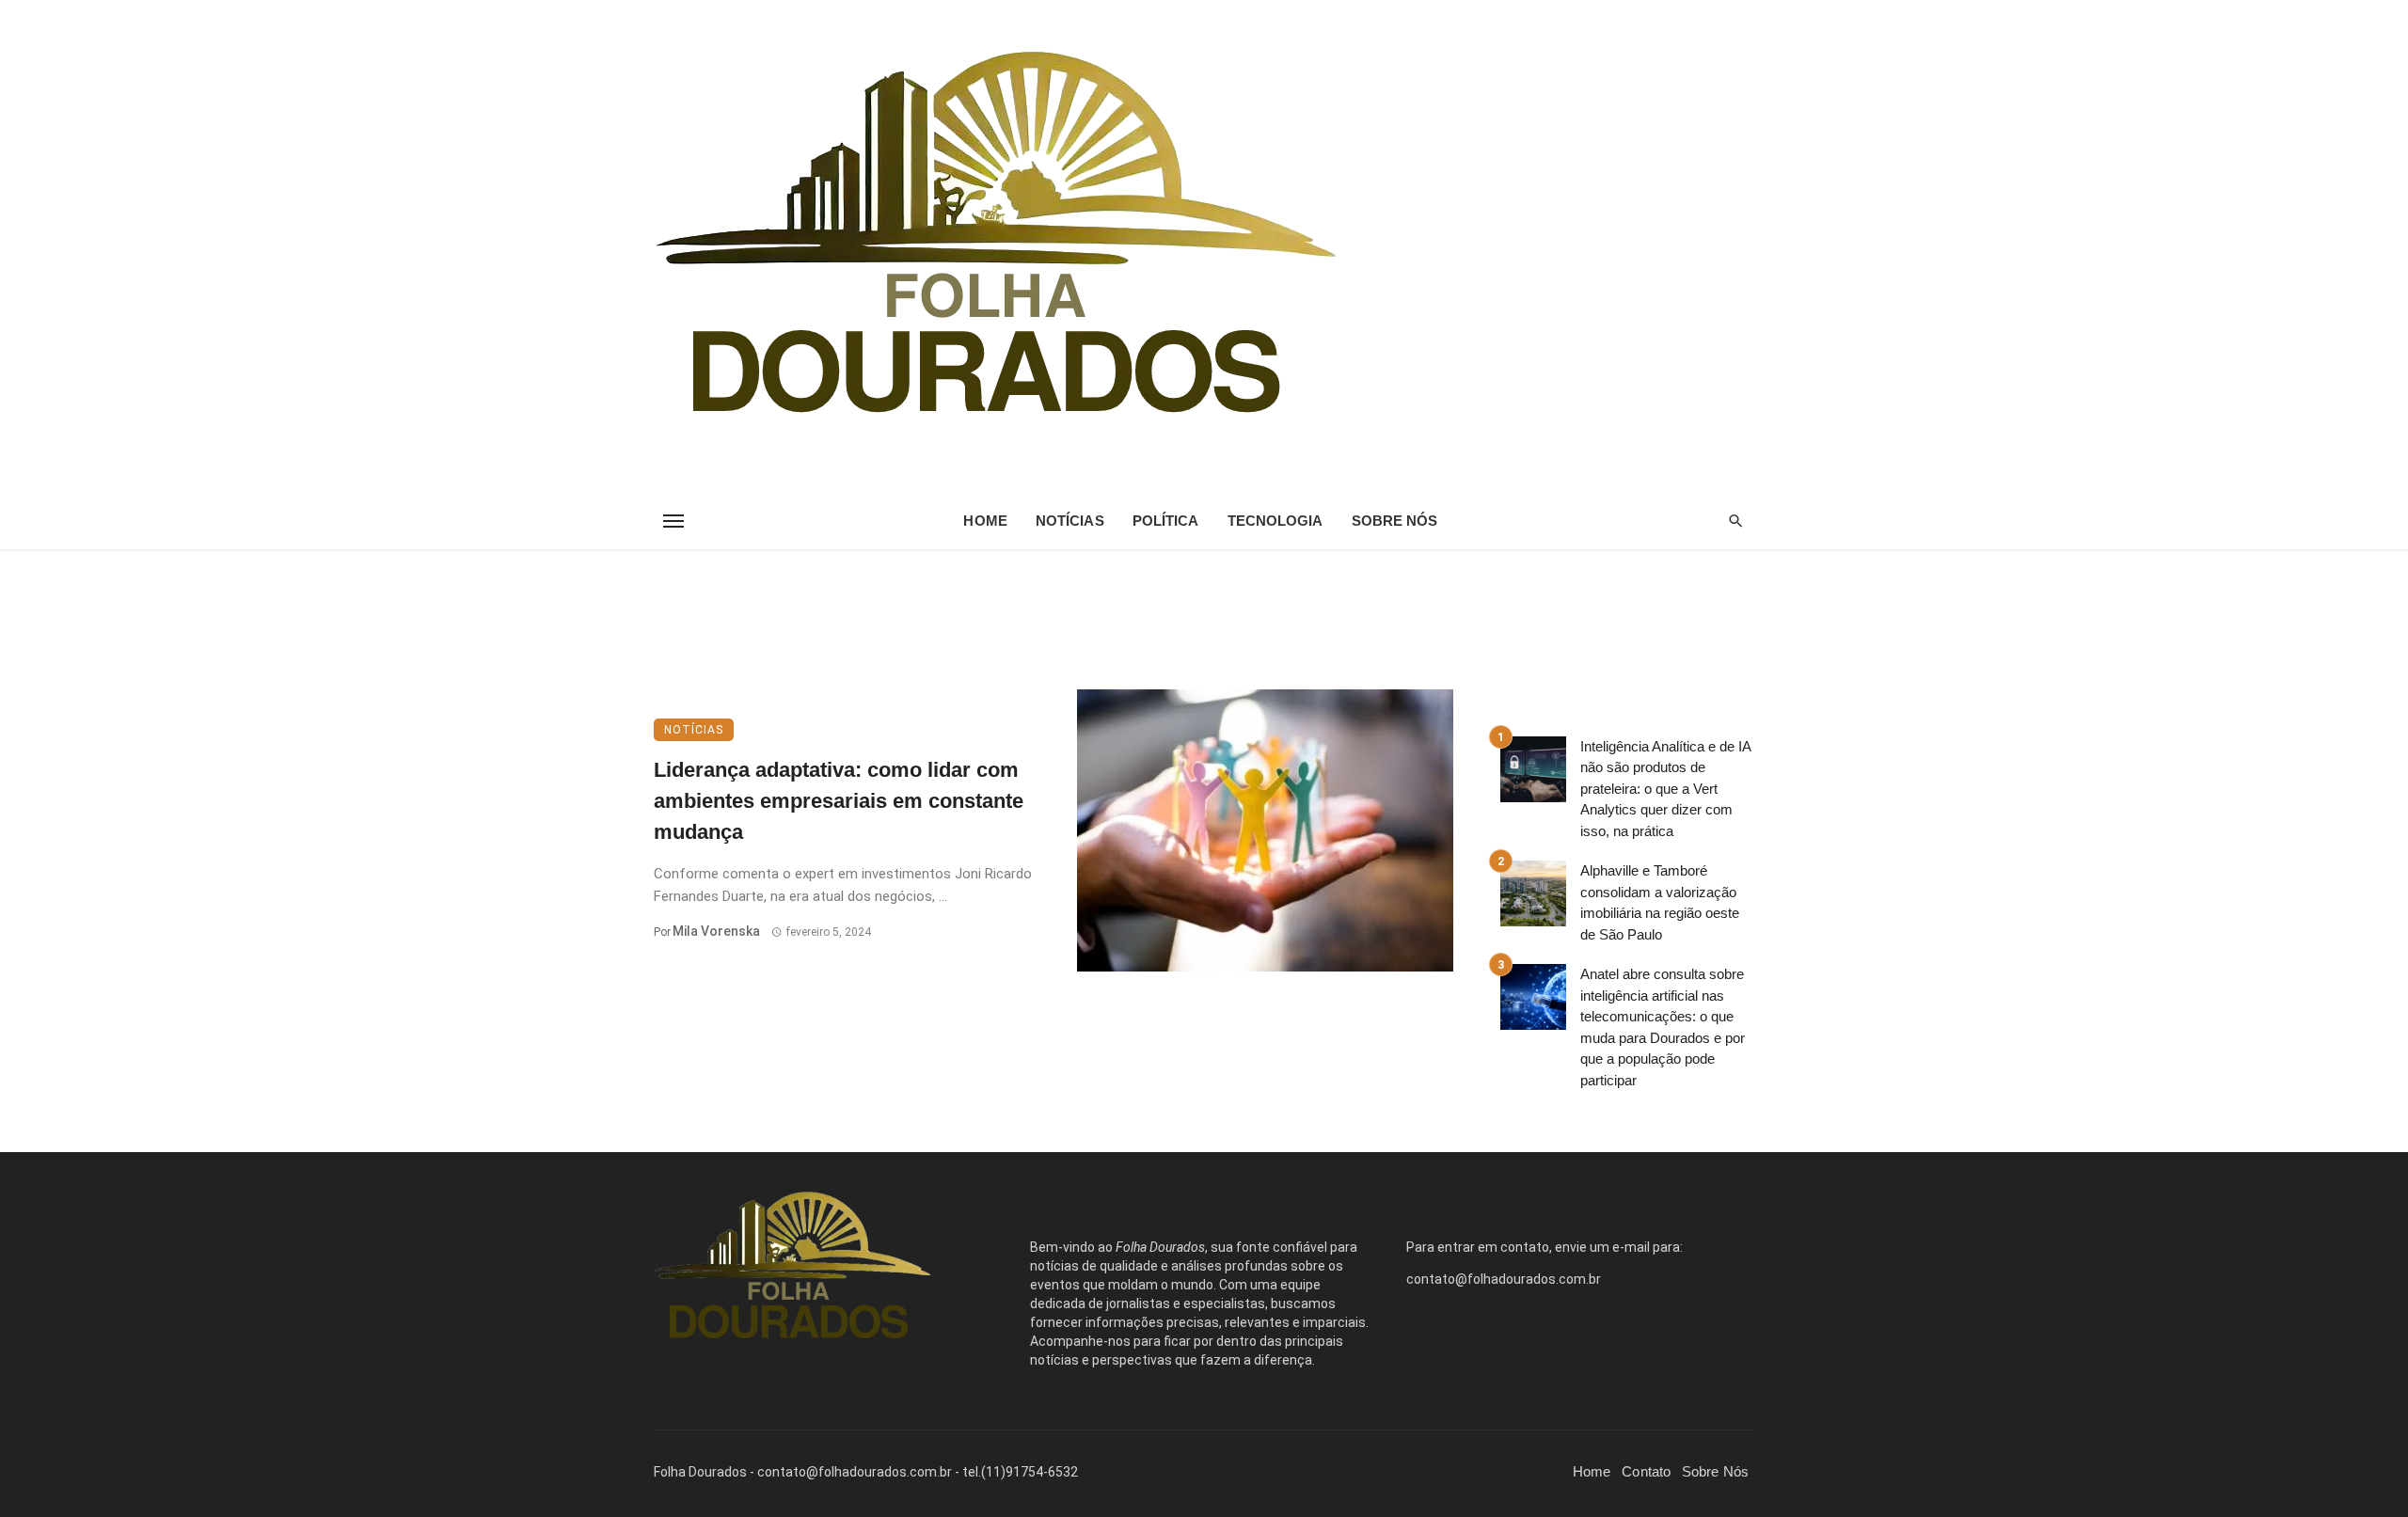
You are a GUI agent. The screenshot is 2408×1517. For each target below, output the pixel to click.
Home (985, 521)
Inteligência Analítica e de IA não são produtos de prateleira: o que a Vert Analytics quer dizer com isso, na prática (1665, 789)
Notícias (1070, 521)
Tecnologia (1275, 521)
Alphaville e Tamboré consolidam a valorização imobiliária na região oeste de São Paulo (1660, 902)
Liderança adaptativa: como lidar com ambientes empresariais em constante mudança (839, 801)
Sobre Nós (1395, 521)
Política (1166, 521)
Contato (1646, 1471)
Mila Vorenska (716, 931)
